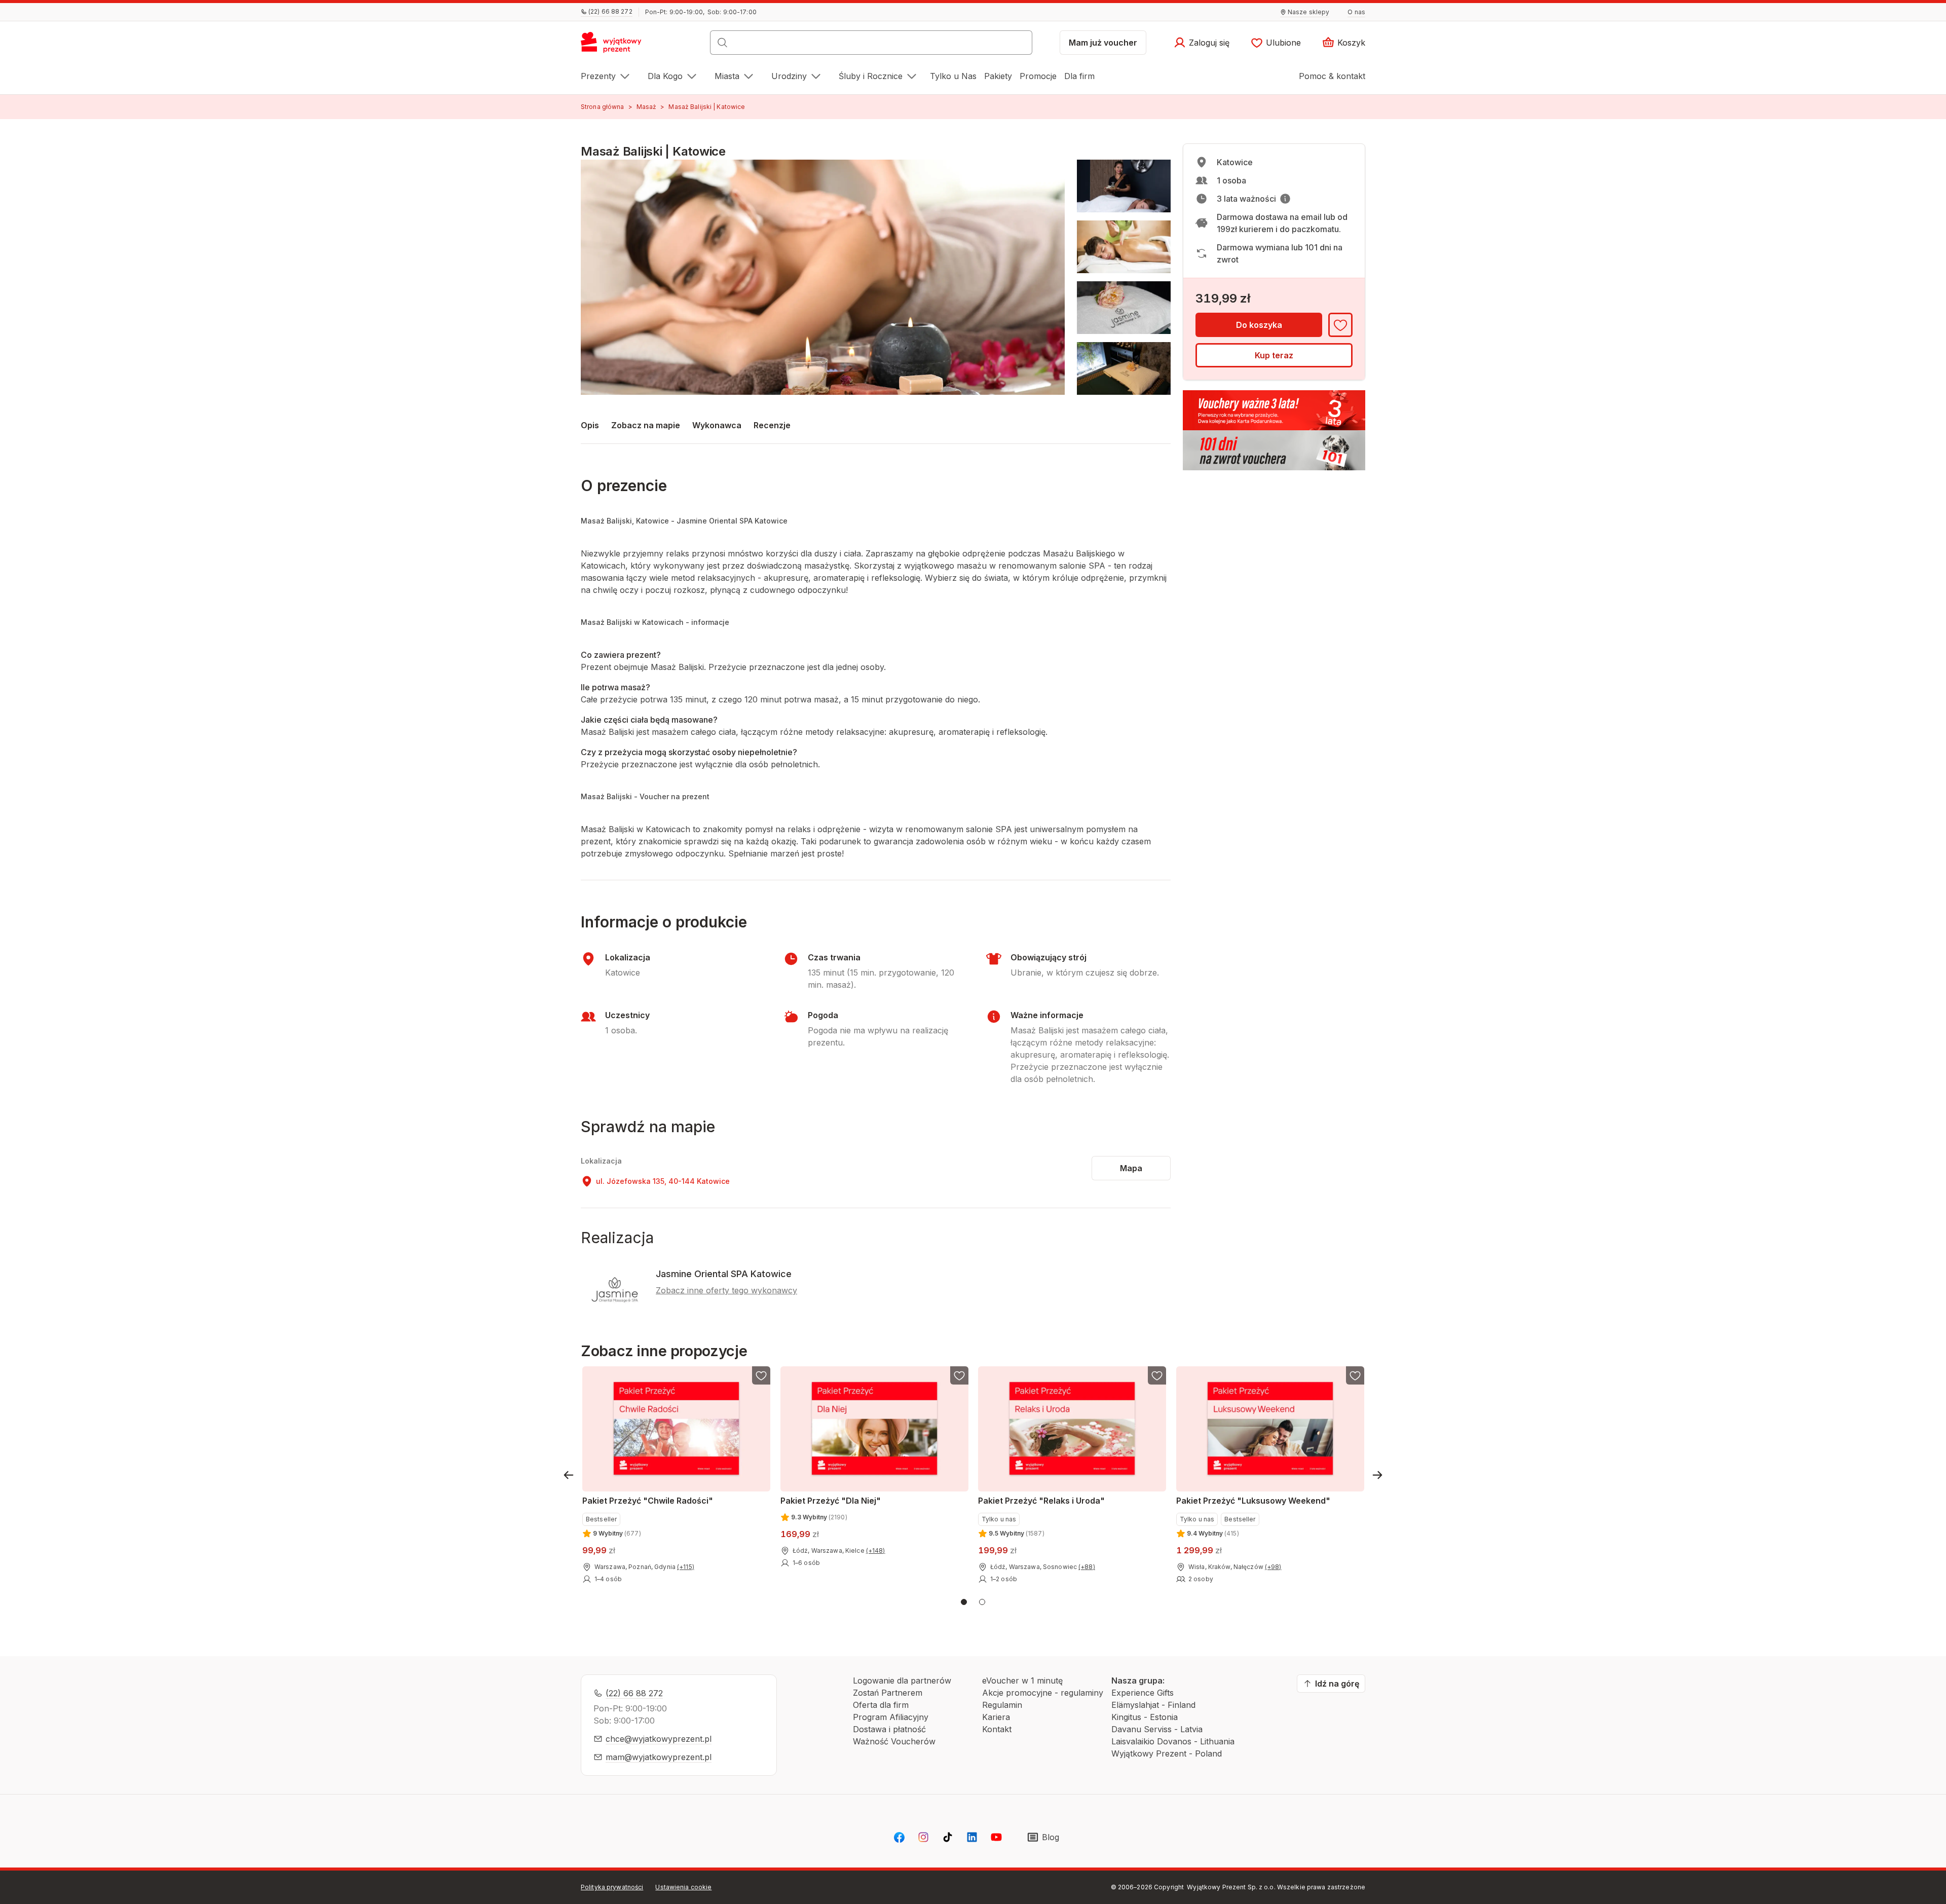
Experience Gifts (1143, 1693)
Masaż (647, 107)
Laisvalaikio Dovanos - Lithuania (1173, 1741)
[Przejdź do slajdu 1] (964, 1602)
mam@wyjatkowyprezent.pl (659, 1757)
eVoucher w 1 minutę (1022, 1681)
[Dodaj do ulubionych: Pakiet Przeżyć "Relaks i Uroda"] (1157, 1375)
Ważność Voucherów (894, 1741)
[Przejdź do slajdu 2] (982, 1602)
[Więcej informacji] (1285, 199)
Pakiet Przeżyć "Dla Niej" (831, 1501)
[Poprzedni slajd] (569, 1475)
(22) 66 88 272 (634, 1693)
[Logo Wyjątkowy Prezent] (616, 46)
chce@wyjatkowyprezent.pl (659, 1739)
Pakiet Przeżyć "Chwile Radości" (648, 1501)
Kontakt (997, 1729)
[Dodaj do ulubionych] (1340, 325)
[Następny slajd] (1377, 1475)
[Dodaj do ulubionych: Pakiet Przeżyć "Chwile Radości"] (761, 1375)
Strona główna (603, 107)
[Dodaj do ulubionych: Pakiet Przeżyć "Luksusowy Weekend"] (1355, 1375)
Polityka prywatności (612, 1887)
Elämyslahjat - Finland (1153, 1705)
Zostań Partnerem (888, 1693)
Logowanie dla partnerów (902, 1681)
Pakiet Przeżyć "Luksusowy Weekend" (1253, 1501)
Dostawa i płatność (889, 1729)
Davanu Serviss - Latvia (1157, 1729)
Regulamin (1002, 1705)
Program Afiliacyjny (891, 1717)
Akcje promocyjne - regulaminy (1043, 1693)
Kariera (996, 1717)
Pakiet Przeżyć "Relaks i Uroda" (1041, 1501)
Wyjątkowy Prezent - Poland (1167, 1753)
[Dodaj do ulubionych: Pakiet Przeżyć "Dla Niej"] (959, 1375)
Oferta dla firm (881, 1705)
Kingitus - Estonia (1145, 1717)
